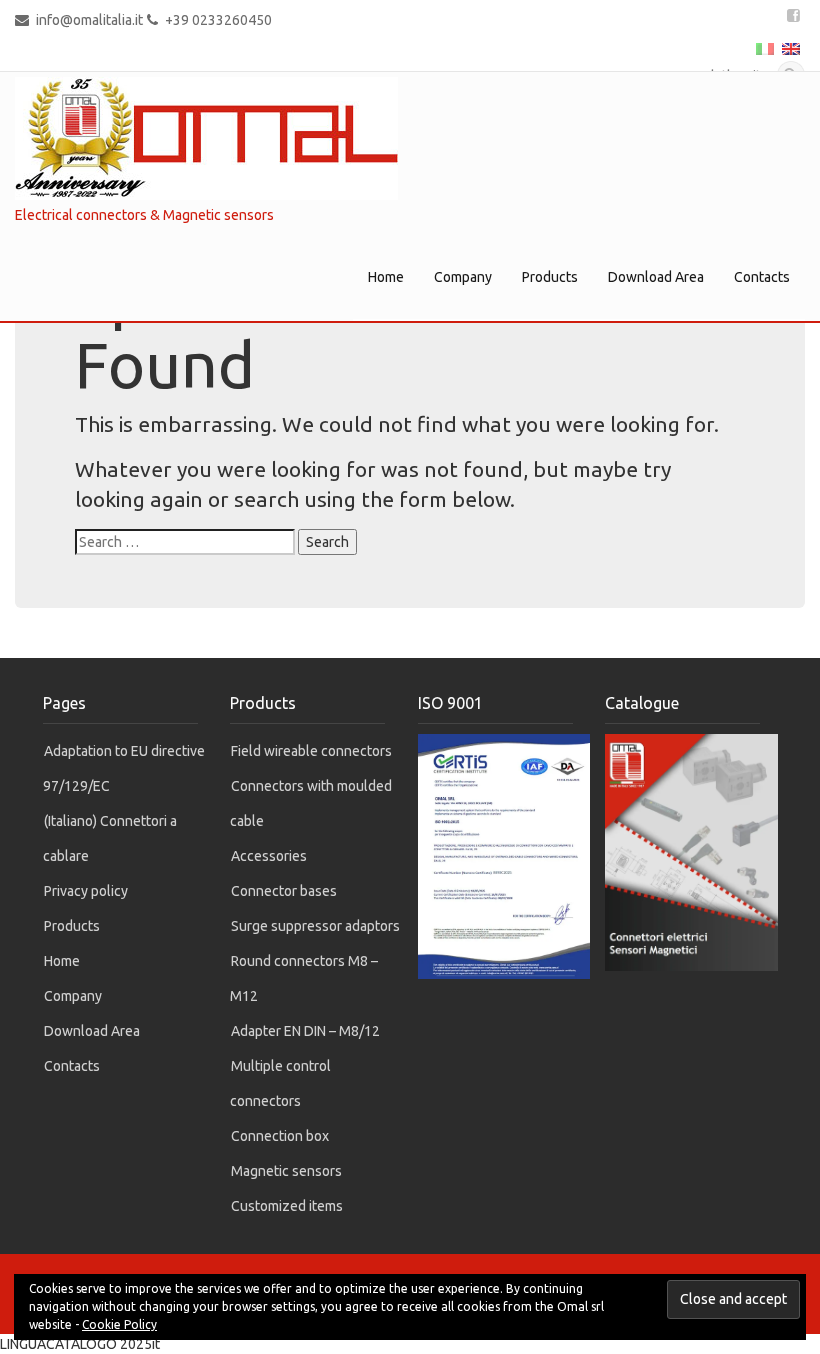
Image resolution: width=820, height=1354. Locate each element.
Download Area (656, 277)
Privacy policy (86, 891)
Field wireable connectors (311, 751)
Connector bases (284, 891)
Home (386, 277)
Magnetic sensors (286, 1171)
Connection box (280, 1136)
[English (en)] (791, 46)
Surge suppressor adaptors (315, 926)
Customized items (287, 1206)
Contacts (762, 277)
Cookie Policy (119, 1324)
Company (463, 277)
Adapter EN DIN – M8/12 (305, 1031)
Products (550, 277)
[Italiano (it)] (765, 46)
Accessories (269, 856)
